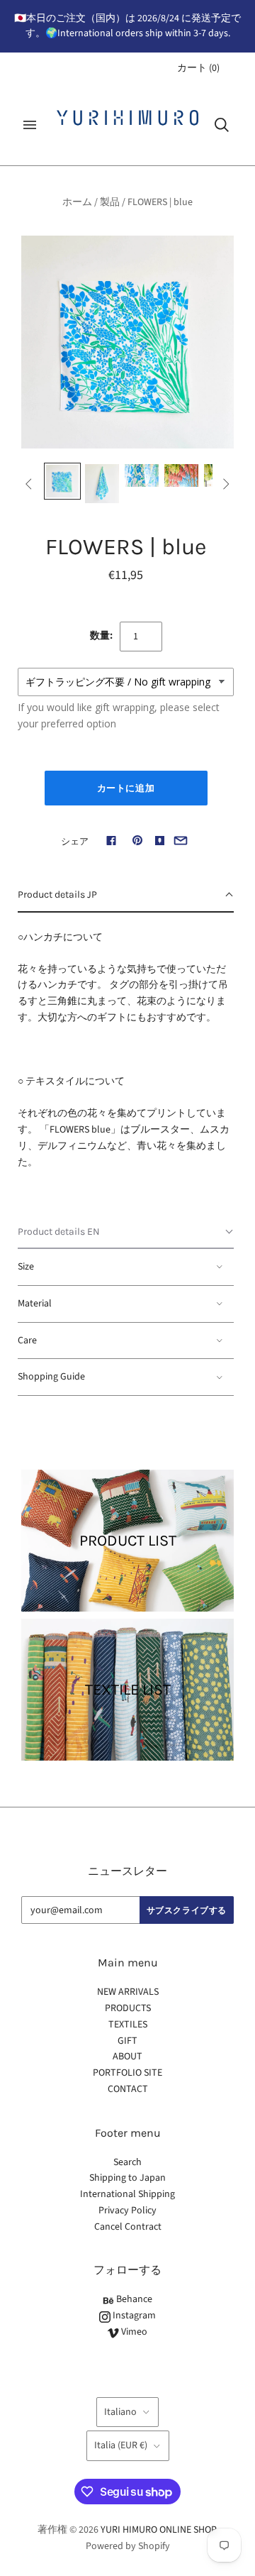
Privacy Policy (127, 2211)
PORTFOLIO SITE (127, 2073)
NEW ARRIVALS (128, 1992)
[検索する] (222, 125)
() (198, 68)
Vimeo (133, 2332)
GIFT (127, 2041)
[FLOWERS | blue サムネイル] (62, 481)
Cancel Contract (128, 2227)
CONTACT (128, 2089)
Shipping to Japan (127, 2178)
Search (127, 2162)
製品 (110, 202)
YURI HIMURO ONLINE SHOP (158, 2530)
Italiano (120, 2412)
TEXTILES (128, 2025)
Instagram (133, 2316)
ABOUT (127, 2057)
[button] (126, 896)
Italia (121, 2445)
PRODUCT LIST (128, 1541)
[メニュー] (30, 125)
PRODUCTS (128, 2008)
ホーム (77, 202)
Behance (133, 2299)
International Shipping (127, 2194)
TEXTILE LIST (128, 1690)
